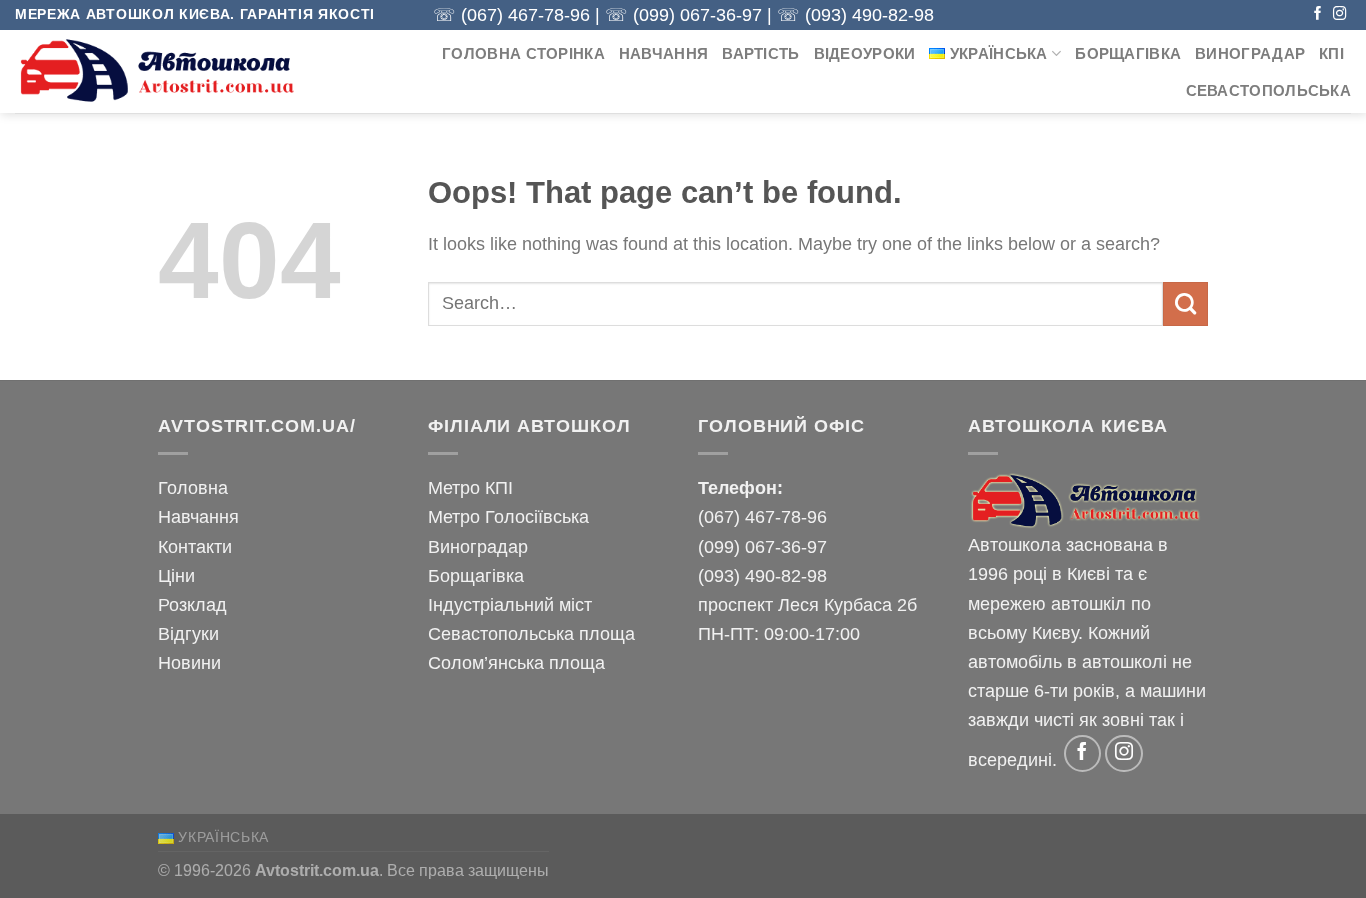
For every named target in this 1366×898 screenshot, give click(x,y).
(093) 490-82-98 (869, 15)
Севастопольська (1268, 91)
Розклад (192, 604)
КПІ (1331, 54)
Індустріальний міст (510, 604)
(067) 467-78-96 (525, 15)
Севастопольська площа (531, 633)
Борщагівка (1128, 54)
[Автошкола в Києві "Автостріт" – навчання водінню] (160, 71)
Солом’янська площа (516, 662)
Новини (189, 662)
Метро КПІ (470, 487)
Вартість (760, 54)
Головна (193, 487)
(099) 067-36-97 (697, 15)
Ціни (176, 575)
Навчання (663, 54)
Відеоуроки (865, 54)
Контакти (195, 546)
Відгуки (188, 633)
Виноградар (1250, 54)
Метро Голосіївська (508, 516)
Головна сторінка (523, 54)
